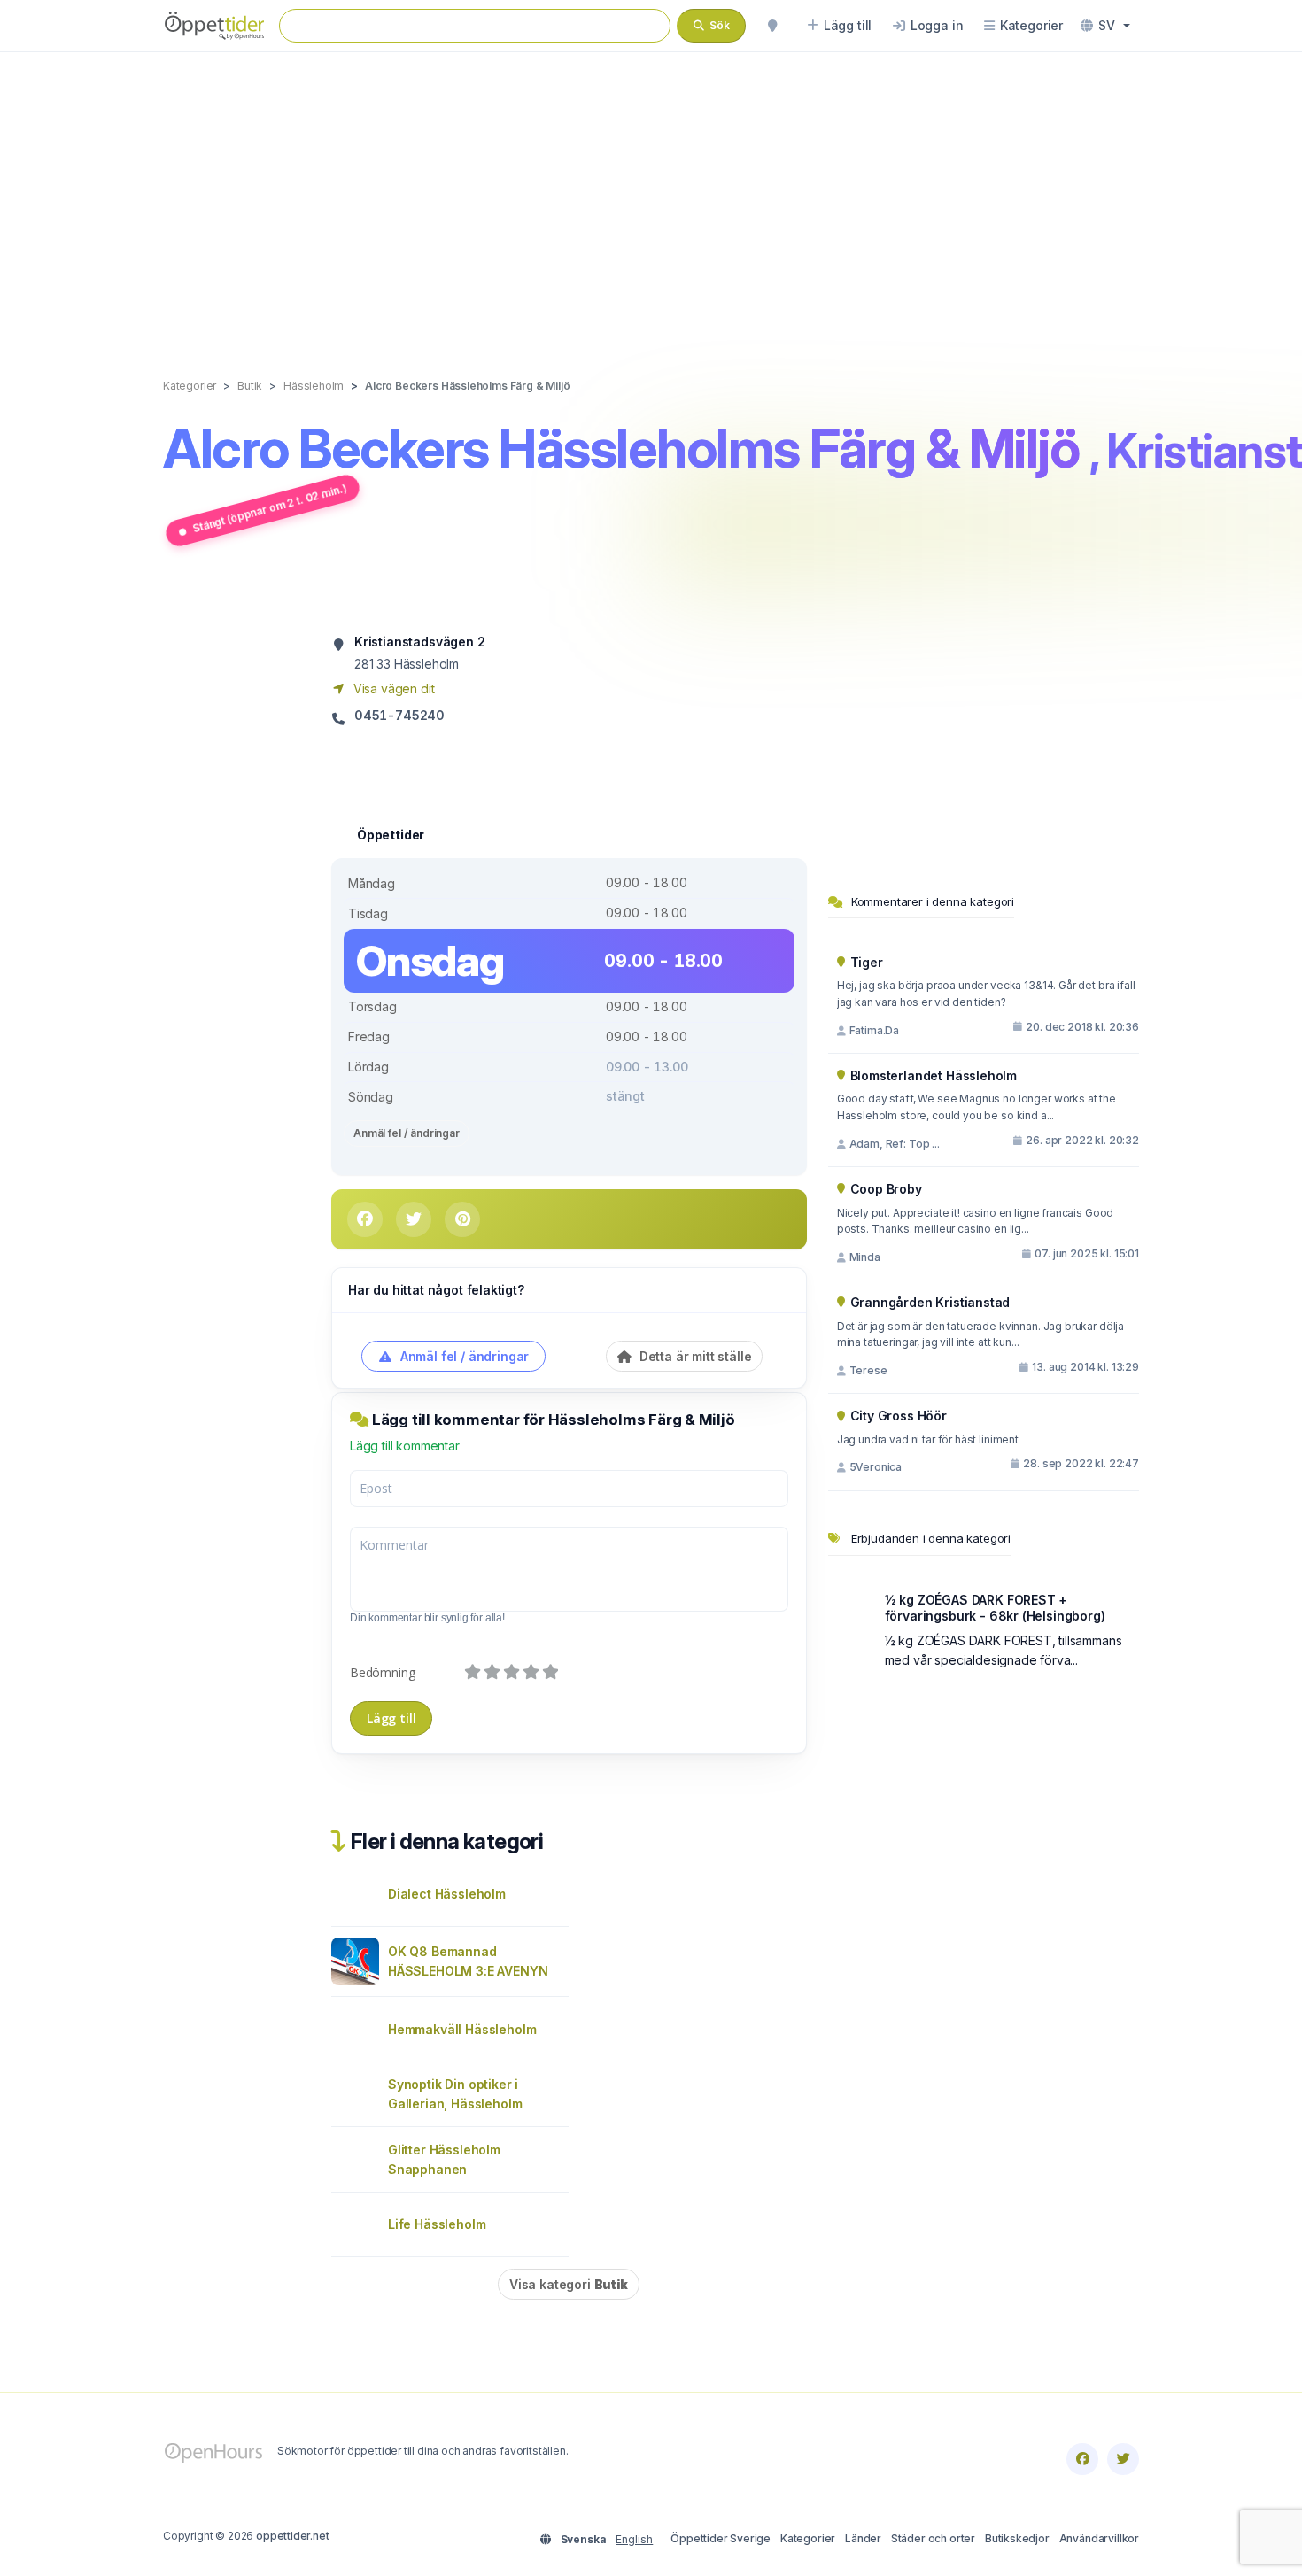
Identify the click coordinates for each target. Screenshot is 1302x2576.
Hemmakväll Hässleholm (462, 2029)
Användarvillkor (1099, 2538)
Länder (863, 2538)
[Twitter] (1123, 2459)
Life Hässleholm (437, 2224)
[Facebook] (1082, 2459)
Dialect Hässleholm (447, 1894)
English (634, 2539)
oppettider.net (293, 2536)
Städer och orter (933, 2538)
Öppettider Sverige (721, 2538)
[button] (1105, 26)
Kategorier (808, 2538)
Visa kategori (569, 2284)
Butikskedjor (1017, 2538)
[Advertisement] (651, 197)
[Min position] (772, 26)
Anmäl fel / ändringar (407, 1133)
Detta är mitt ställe (694, 1356)
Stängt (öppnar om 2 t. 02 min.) (270, 508)
